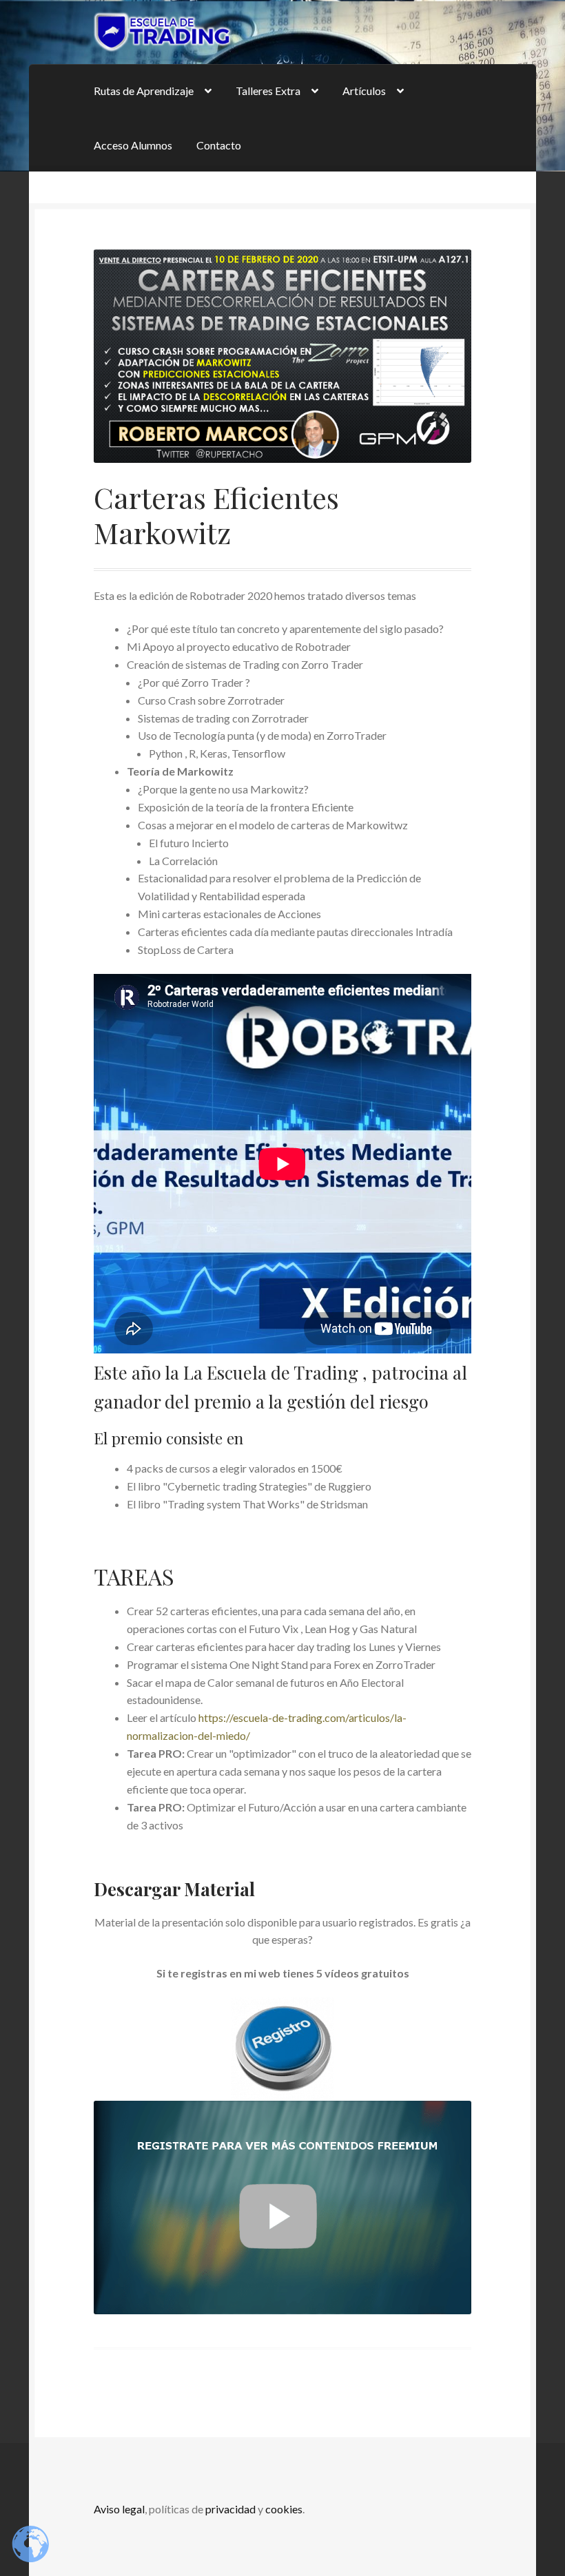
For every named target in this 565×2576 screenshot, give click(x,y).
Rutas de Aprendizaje (144, 91)
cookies (284, 2509)
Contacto (219, 145)
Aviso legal (119, 2509)
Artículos (364, 91)
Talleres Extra (268, 91)
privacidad (230, 2509)
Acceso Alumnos (133, 145)
